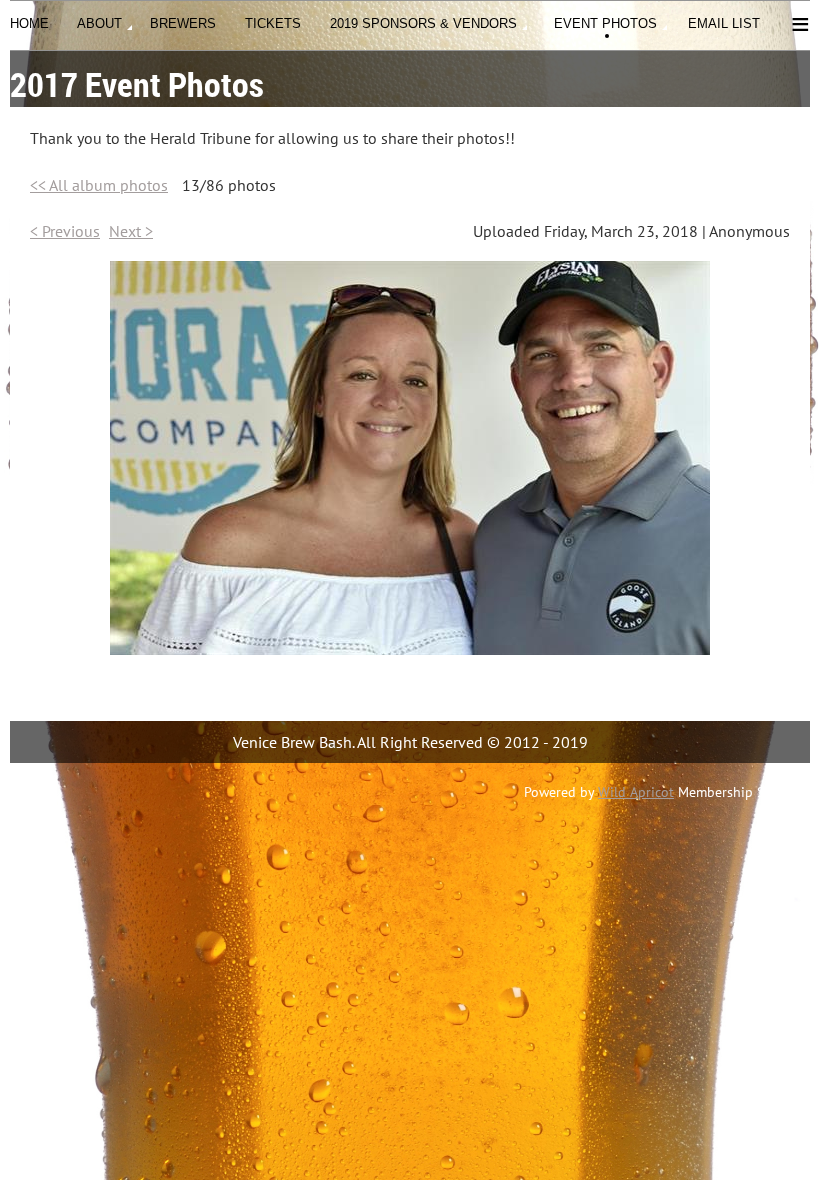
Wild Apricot (636, 792)
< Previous (65, 231)
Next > (131, 231)
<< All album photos (99, 185)
